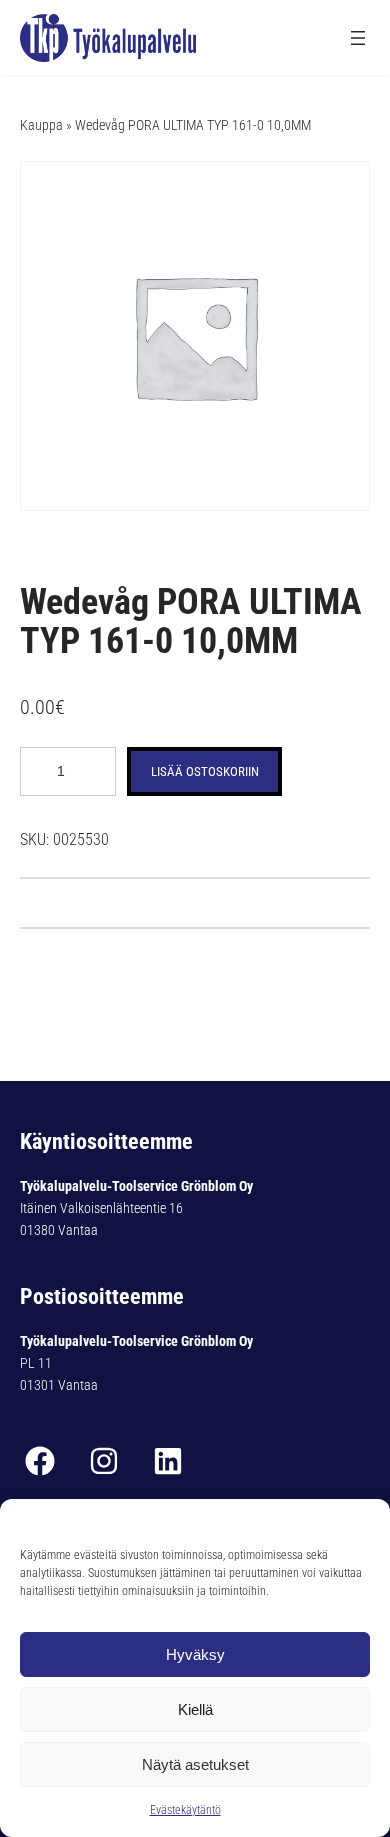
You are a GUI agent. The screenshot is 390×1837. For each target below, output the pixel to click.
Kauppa (41, 125)
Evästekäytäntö (185, 1810)
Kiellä (195, 1709)
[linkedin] (168, 1461)
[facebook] (40, 1461)
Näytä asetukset (195, 1764)
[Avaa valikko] (358, 38)
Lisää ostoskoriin (205, 771)
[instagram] (104, 1461)
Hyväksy (195, 1654)
